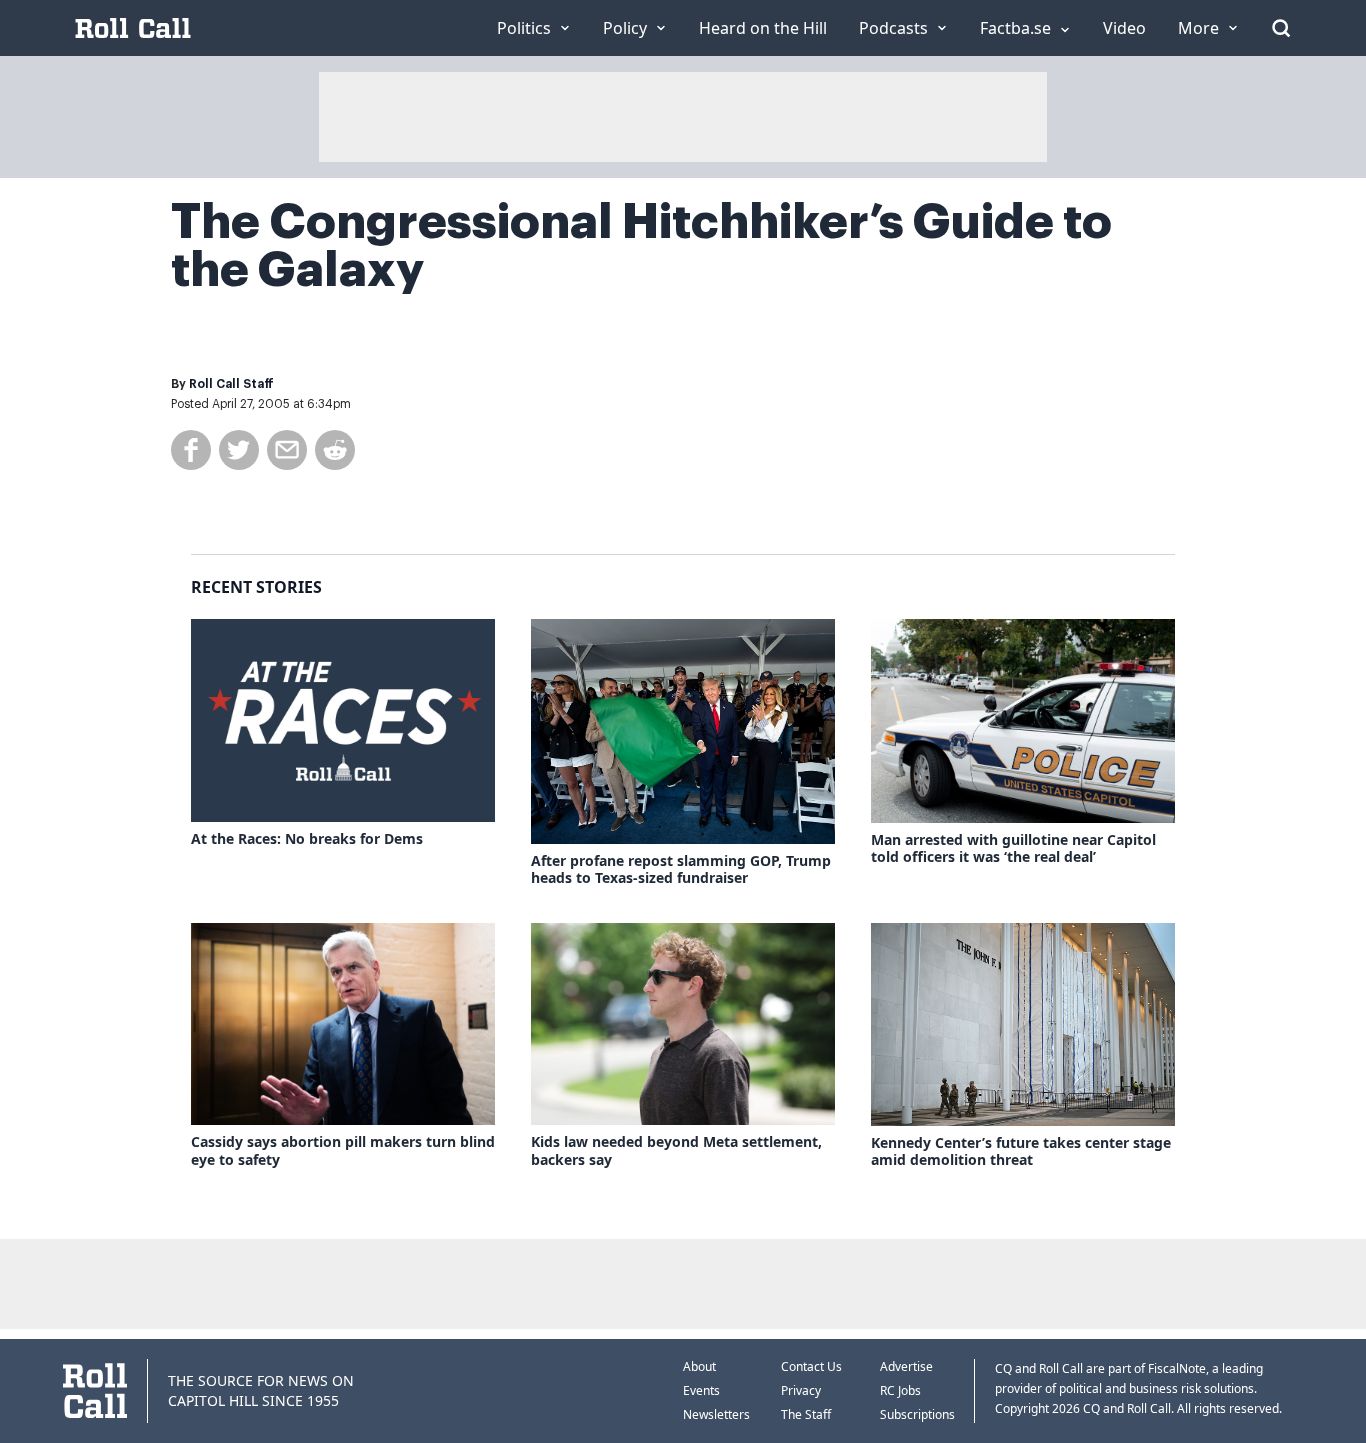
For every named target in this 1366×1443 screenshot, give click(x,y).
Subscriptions (917, 1414)
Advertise (906, 1366)
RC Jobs (900, 1390)
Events (701, 1390)
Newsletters (716, 1414)
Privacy (801, 1390)
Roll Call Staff (231, 384)
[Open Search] (1281, 28)
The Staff (806, 1414)
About (699, 1366)
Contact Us (811, 1366)
